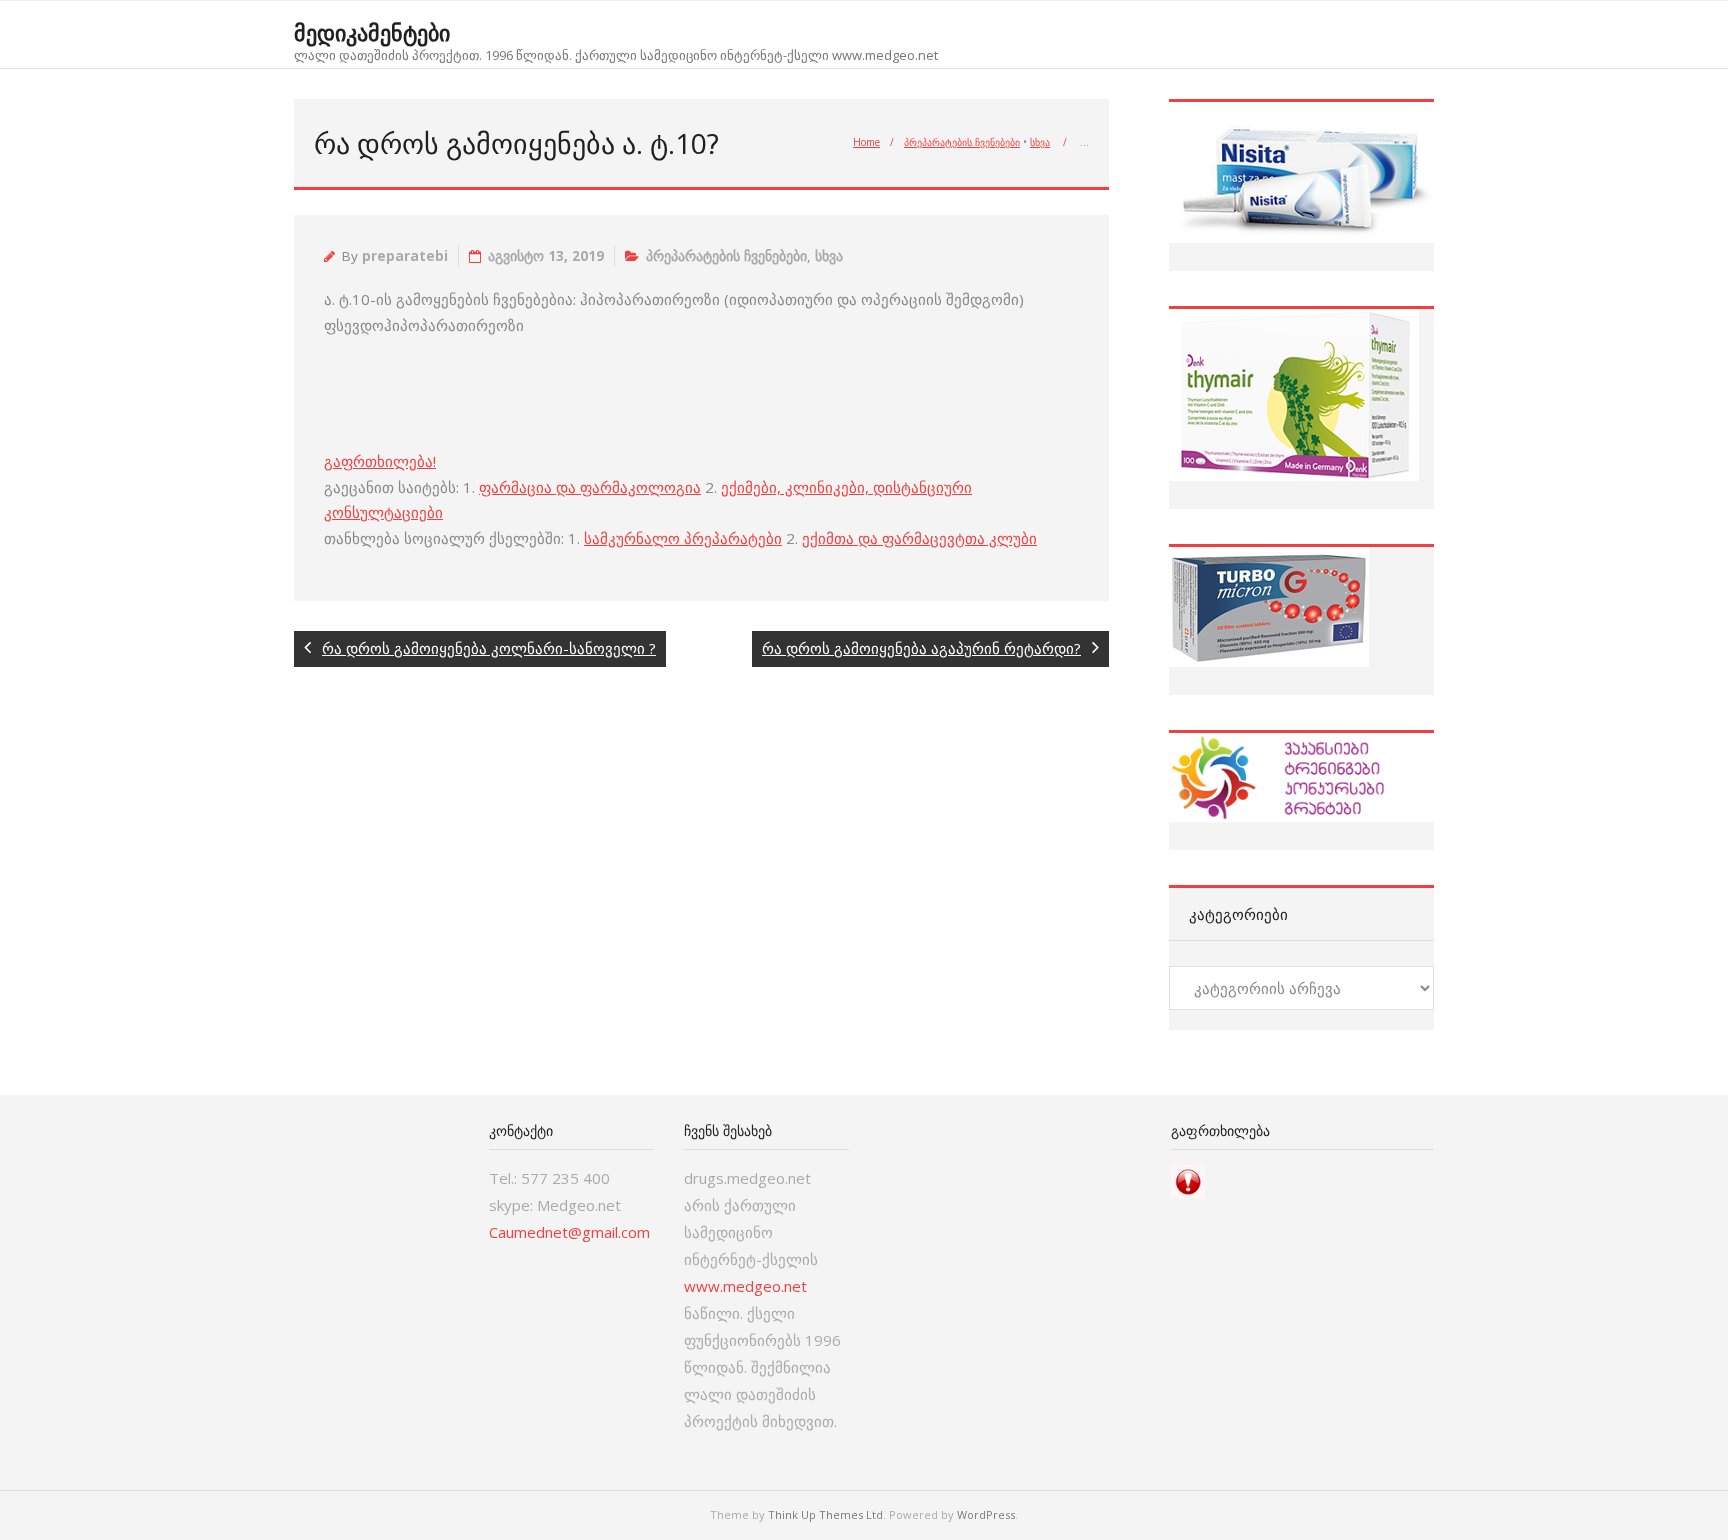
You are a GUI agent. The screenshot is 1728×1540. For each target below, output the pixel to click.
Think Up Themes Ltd (825, 1514)
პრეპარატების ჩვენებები (962, 142)
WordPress (986, 1514)
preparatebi (405, 256)
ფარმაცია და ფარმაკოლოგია (590, 487)
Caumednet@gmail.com (569, 1232)
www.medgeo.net (745, 1286)
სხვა (1040, 142)
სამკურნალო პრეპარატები (683, 538)
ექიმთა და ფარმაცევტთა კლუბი (919, 538)
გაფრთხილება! (380, 461)
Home (866, 142)
